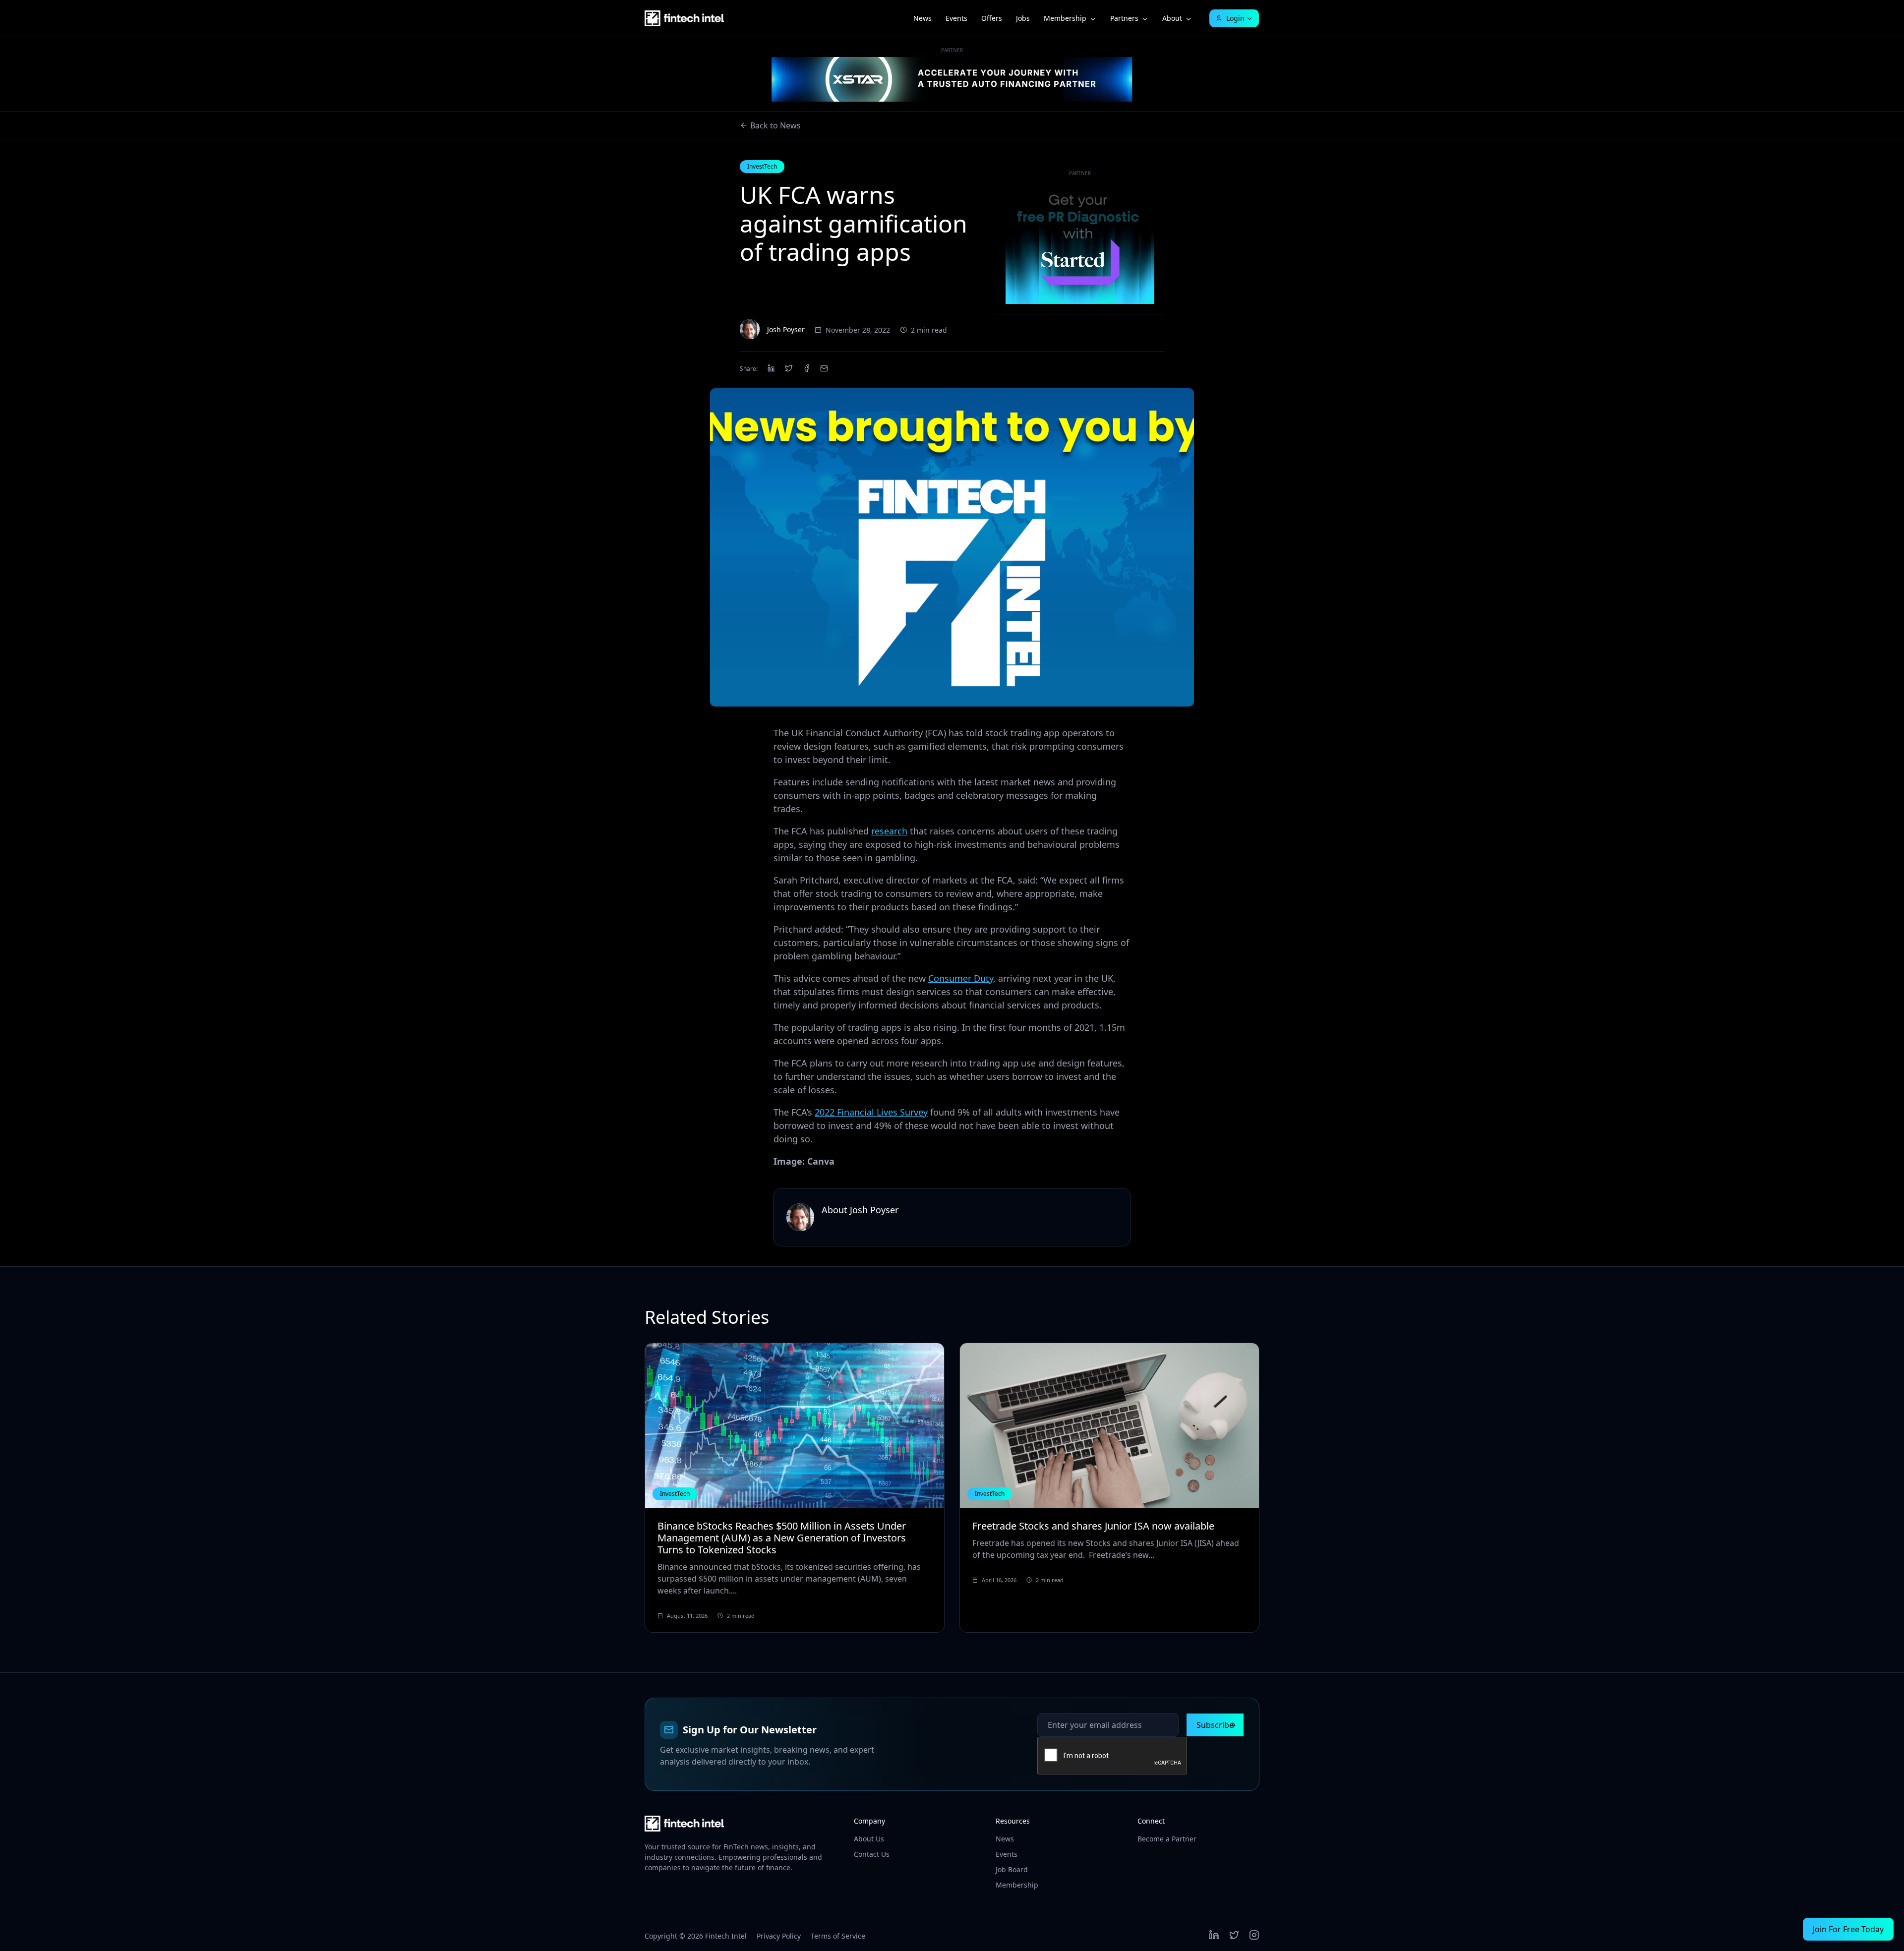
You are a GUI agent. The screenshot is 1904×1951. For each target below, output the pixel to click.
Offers (992, 18)
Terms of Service (838, 1936)
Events (956, 18)
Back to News (775, 125)
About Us (869, 1839)
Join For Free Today (1848, 1929)
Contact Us (872, 1854)
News (922, 18)
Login (1235, 18)
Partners (1124, 18)
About (1172, 18)
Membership (1065, 18)
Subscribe (1215, 1725)
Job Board (1012, 1869)
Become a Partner (1167, 1839)
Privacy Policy (779, 1936)
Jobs (1023, 18)
